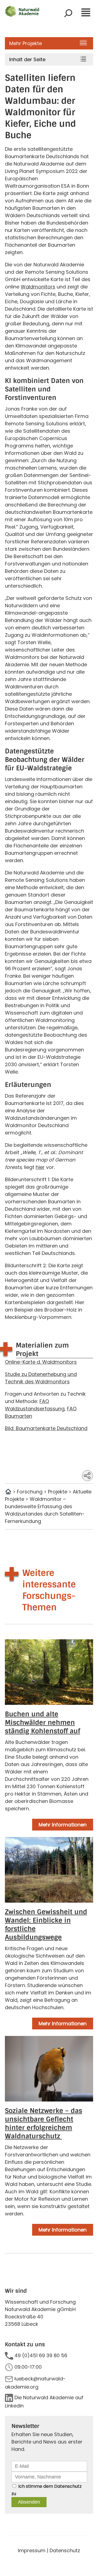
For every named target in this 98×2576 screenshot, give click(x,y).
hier (40, 1167)
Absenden (29, 2502)
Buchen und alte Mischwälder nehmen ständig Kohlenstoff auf (42, 1722)
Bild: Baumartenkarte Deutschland (46, 1428)
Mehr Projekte (26, 43)
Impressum (32, 2550)
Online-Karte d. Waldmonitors (41, 1362)
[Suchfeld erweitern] (68, 13)
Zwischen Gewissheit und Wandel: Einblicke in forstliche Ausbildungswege (46, 1924)
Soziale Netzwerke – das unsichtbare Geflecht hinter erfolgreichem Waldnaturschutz (44, 2123)
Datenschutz (68, 2486)
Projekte (58, 1492)
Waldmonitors (38, 287)
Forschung (30, 1492)
